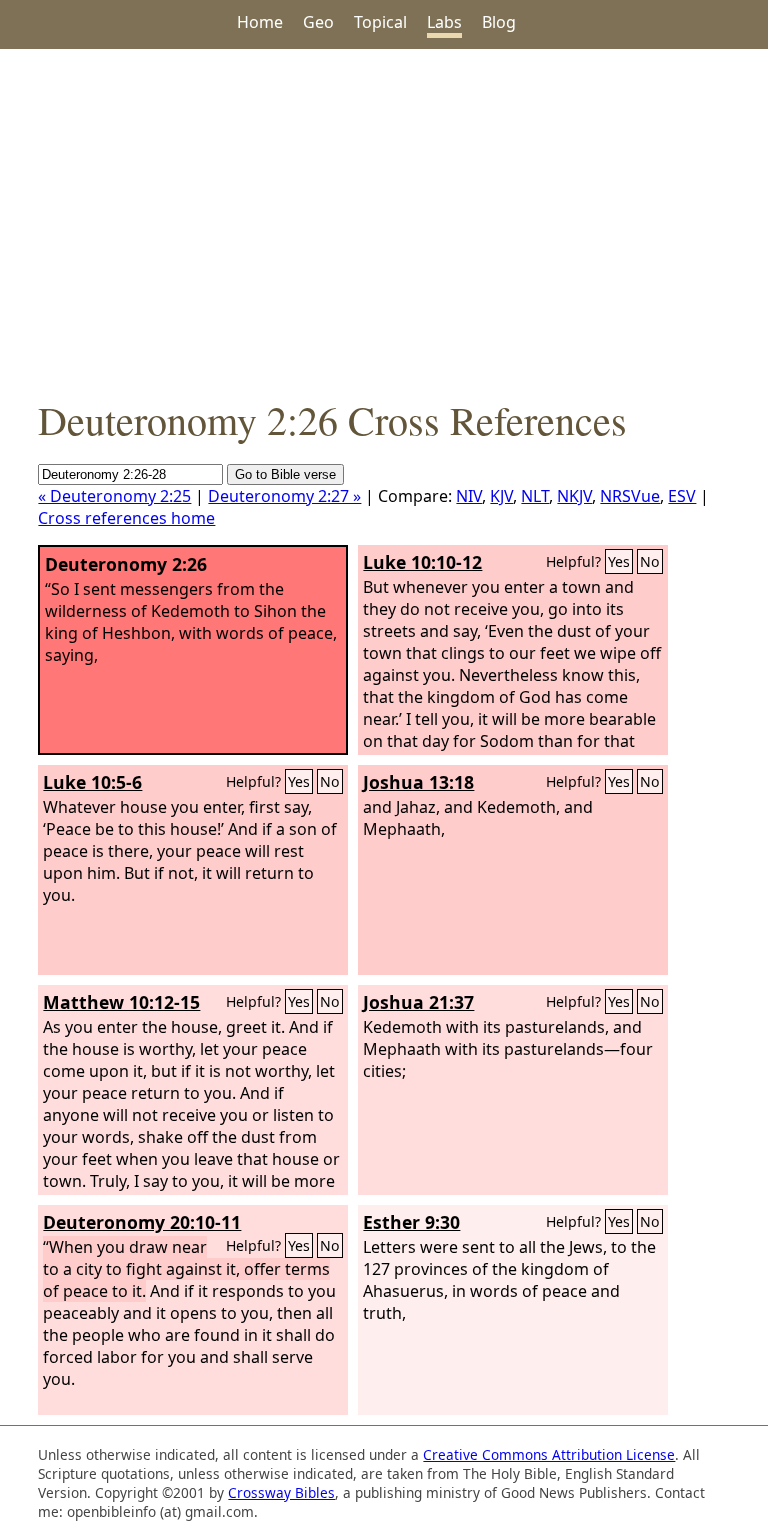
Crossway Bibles (281, 1492)
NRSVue (630, 496)
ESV (682, 496)
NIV (469, 496)
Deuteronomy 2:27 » (284, 496)
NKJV (574, 496)
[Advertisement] (384, 221)
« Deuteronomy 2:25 (114, 496)
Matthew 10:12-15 (121, 1002)
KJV (501, 496)
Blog (499, 22)
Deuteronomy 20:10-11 (142, 1222)
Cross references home (126, 518)
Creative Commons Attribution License (549, 1454)
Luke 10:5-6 (92, 782)
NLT (535, 496)
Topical (380, 22)
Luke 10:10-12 (422, 562)
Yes (619, 561)
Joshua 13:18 (418, 782)
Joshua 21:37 (418, 1002)
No (650, 561)
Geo (318, 22)
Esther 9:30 (411, 1222)
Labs (444, 22)
